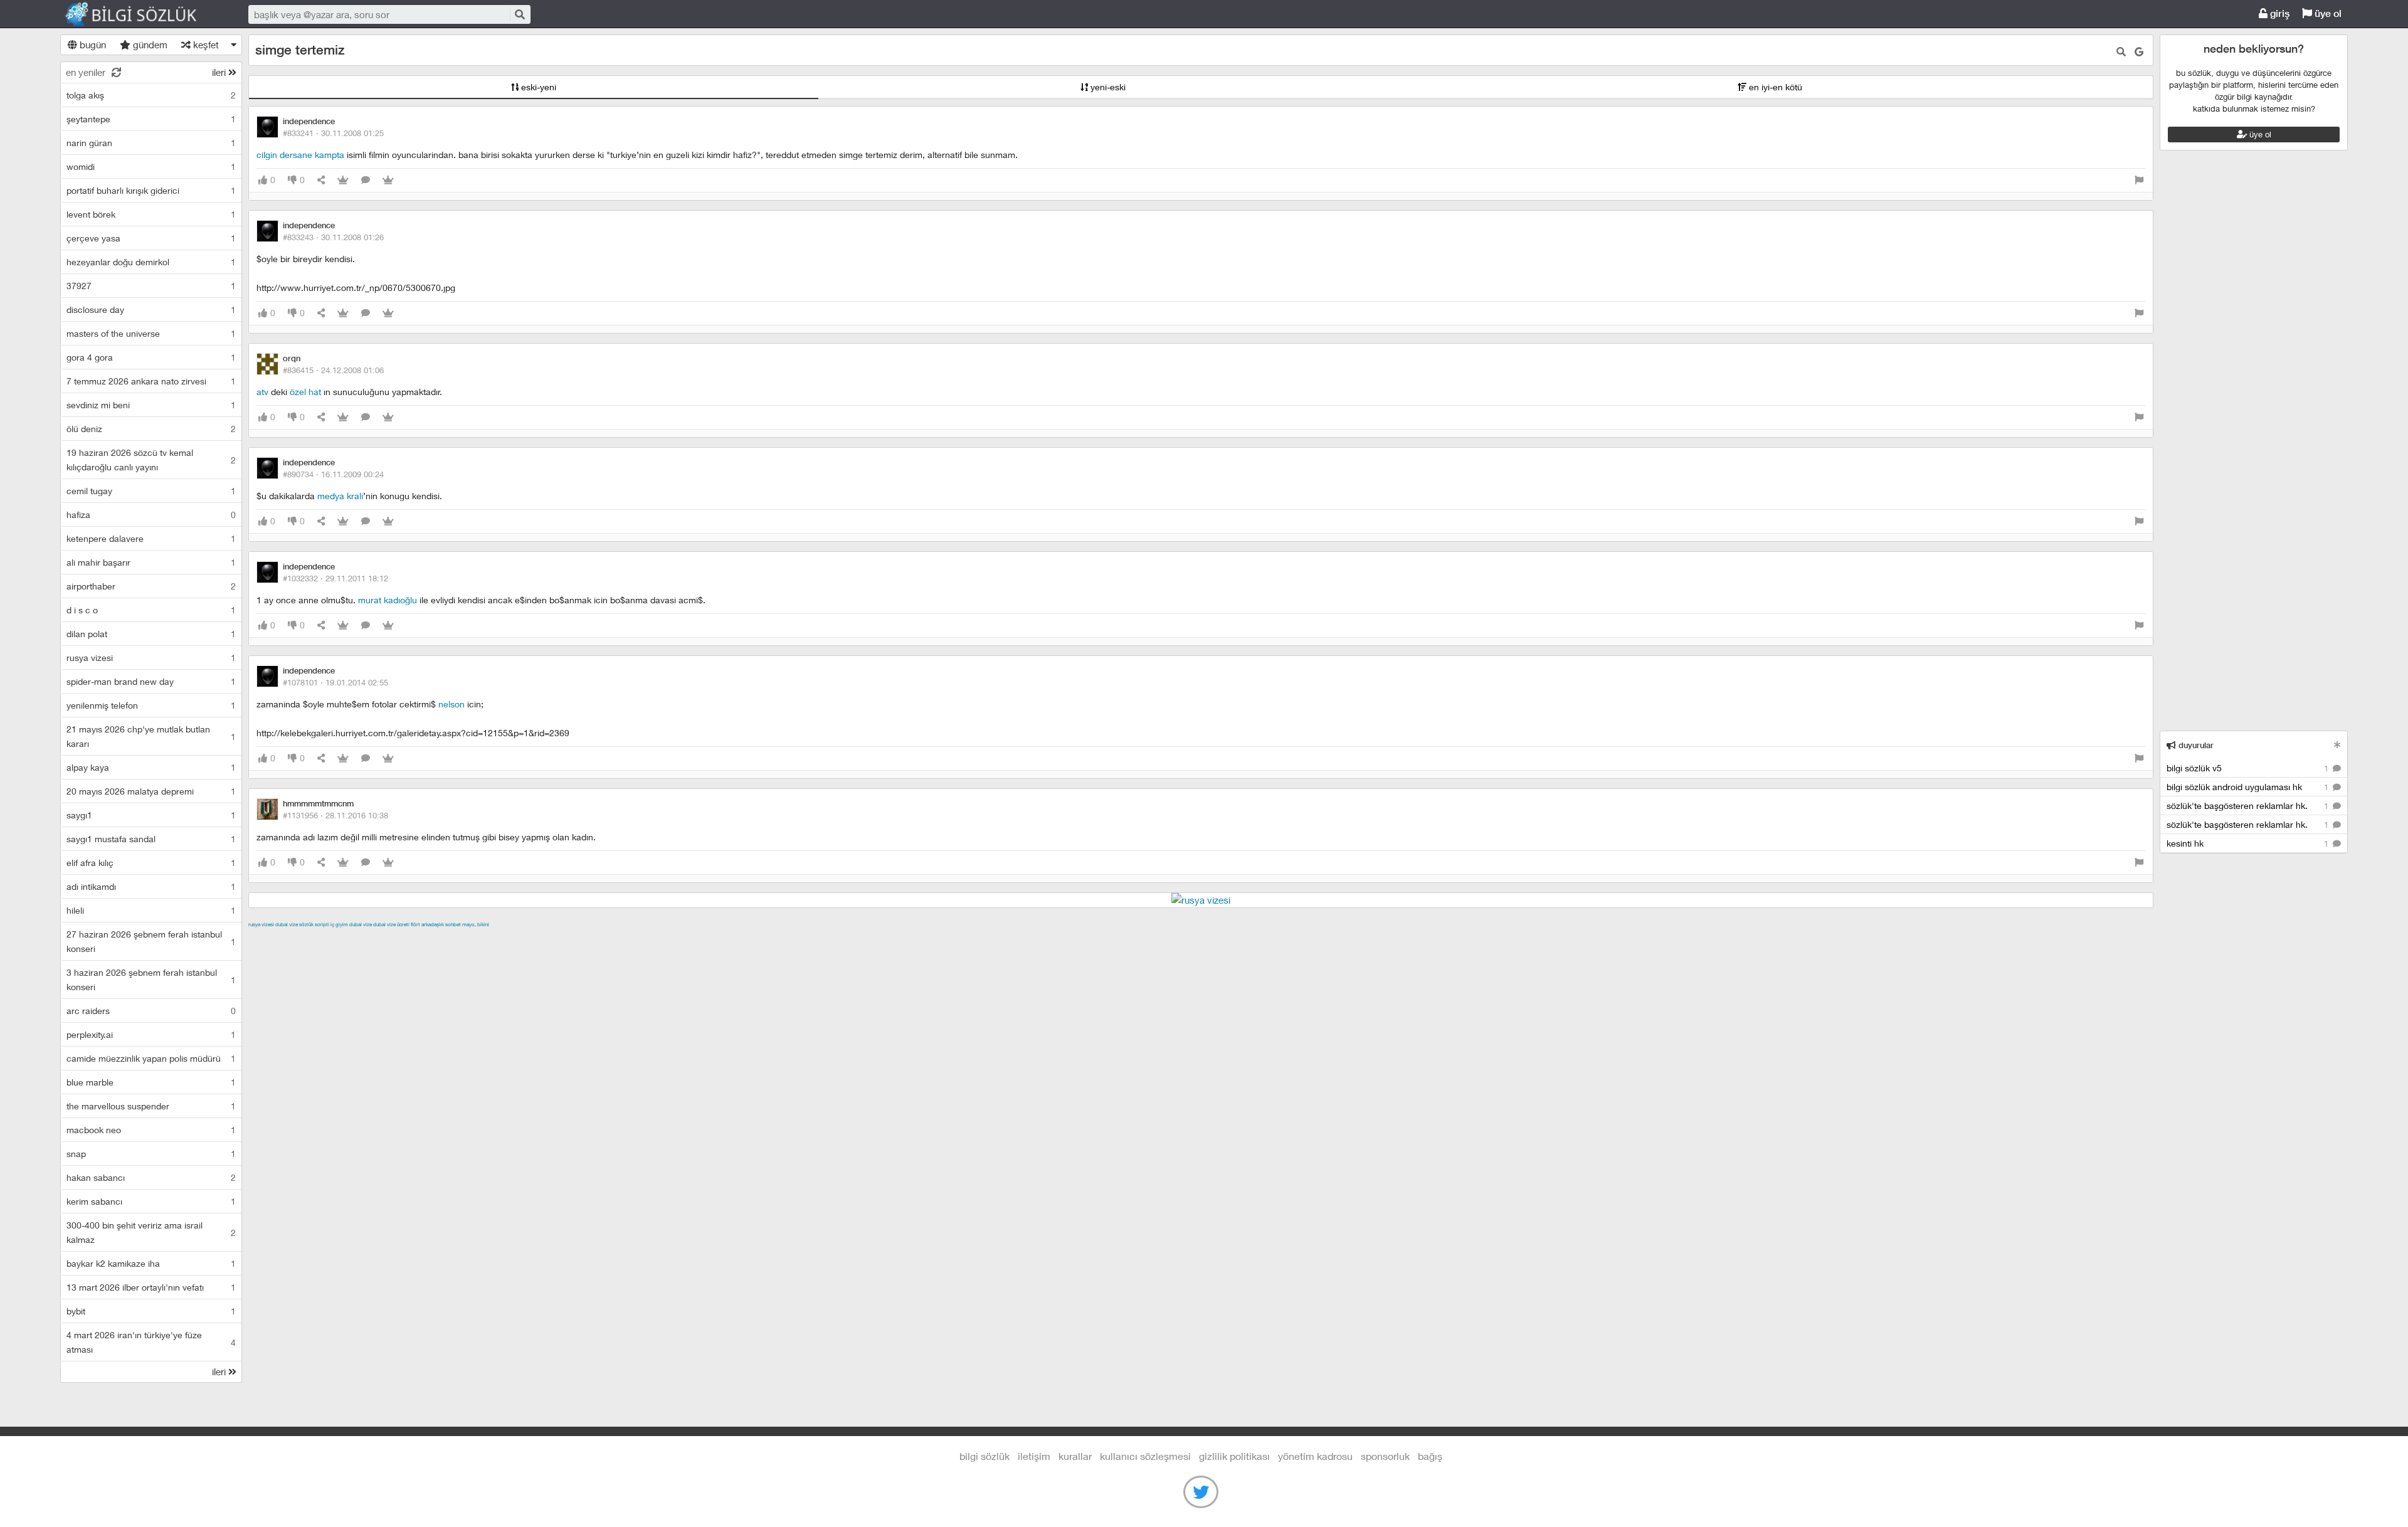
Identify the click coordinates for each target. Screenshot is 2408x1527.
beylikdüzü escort (912, 939)
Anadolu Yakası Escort (646, 939)
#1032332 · (335, 578)
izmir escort (273, 939)
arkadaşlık (433, 924)
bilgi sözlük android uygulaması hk (2249, 787)
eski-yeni (537, 87)
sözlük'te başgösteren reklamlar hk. (2249, 806)
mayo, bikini (476, 924)
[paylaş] (321, 180)
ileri (220, 72)
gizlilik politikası (1234, 1456)
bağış (1430, 1456)
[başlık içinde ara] (2121, 52)
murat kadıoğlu (388, 600)
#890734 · (333, 474)
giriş (2279, 13)
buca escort (391, 939)
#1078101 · (335, 682)
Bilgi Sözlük (142, 14)
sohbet (453, 924)
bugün (92, 45)
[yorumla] (366, 180)
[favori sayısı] (343, 180)
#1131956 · (335, 815)
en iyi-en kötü (1774, 87)
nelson (451, 704)
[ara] (519, 14)
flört (415, 924)
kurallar (1075, 1456)
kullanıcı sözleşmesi (1145, 1456)
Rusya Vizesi (261, 924)
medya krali (340, 496)
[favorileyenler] (388, 180)
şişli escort (782, 939)
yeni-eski (1107, 87)
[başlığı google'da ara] (2139, 52)
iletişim (1034, 1456)
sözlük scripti (314, 924)
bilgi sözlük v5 (2249, 768)
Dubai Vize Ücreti (391, 924)
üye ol (2327, 13)
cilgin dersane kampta (300, 155)
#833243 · (333, 237)
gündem (149, 45)
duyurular (2195, 745)
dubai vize (287, 924)
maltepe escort (331, 939)
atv (262, 392)
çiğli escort (499, 939)
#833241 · (333, 133)
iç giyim (339, 924)
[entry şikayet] (2139, 180)
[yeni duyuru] (2337, 745)
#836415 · (333, 370)
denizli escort (446, 939)
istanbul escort (726, 939)
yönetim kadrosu (1315, 1456)
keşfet (205, 45)
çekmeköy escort (561, 939)
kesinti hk (2249, 843)
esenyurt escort (840, 939)
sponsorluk (1385, 1456)
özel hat (305, 392)
